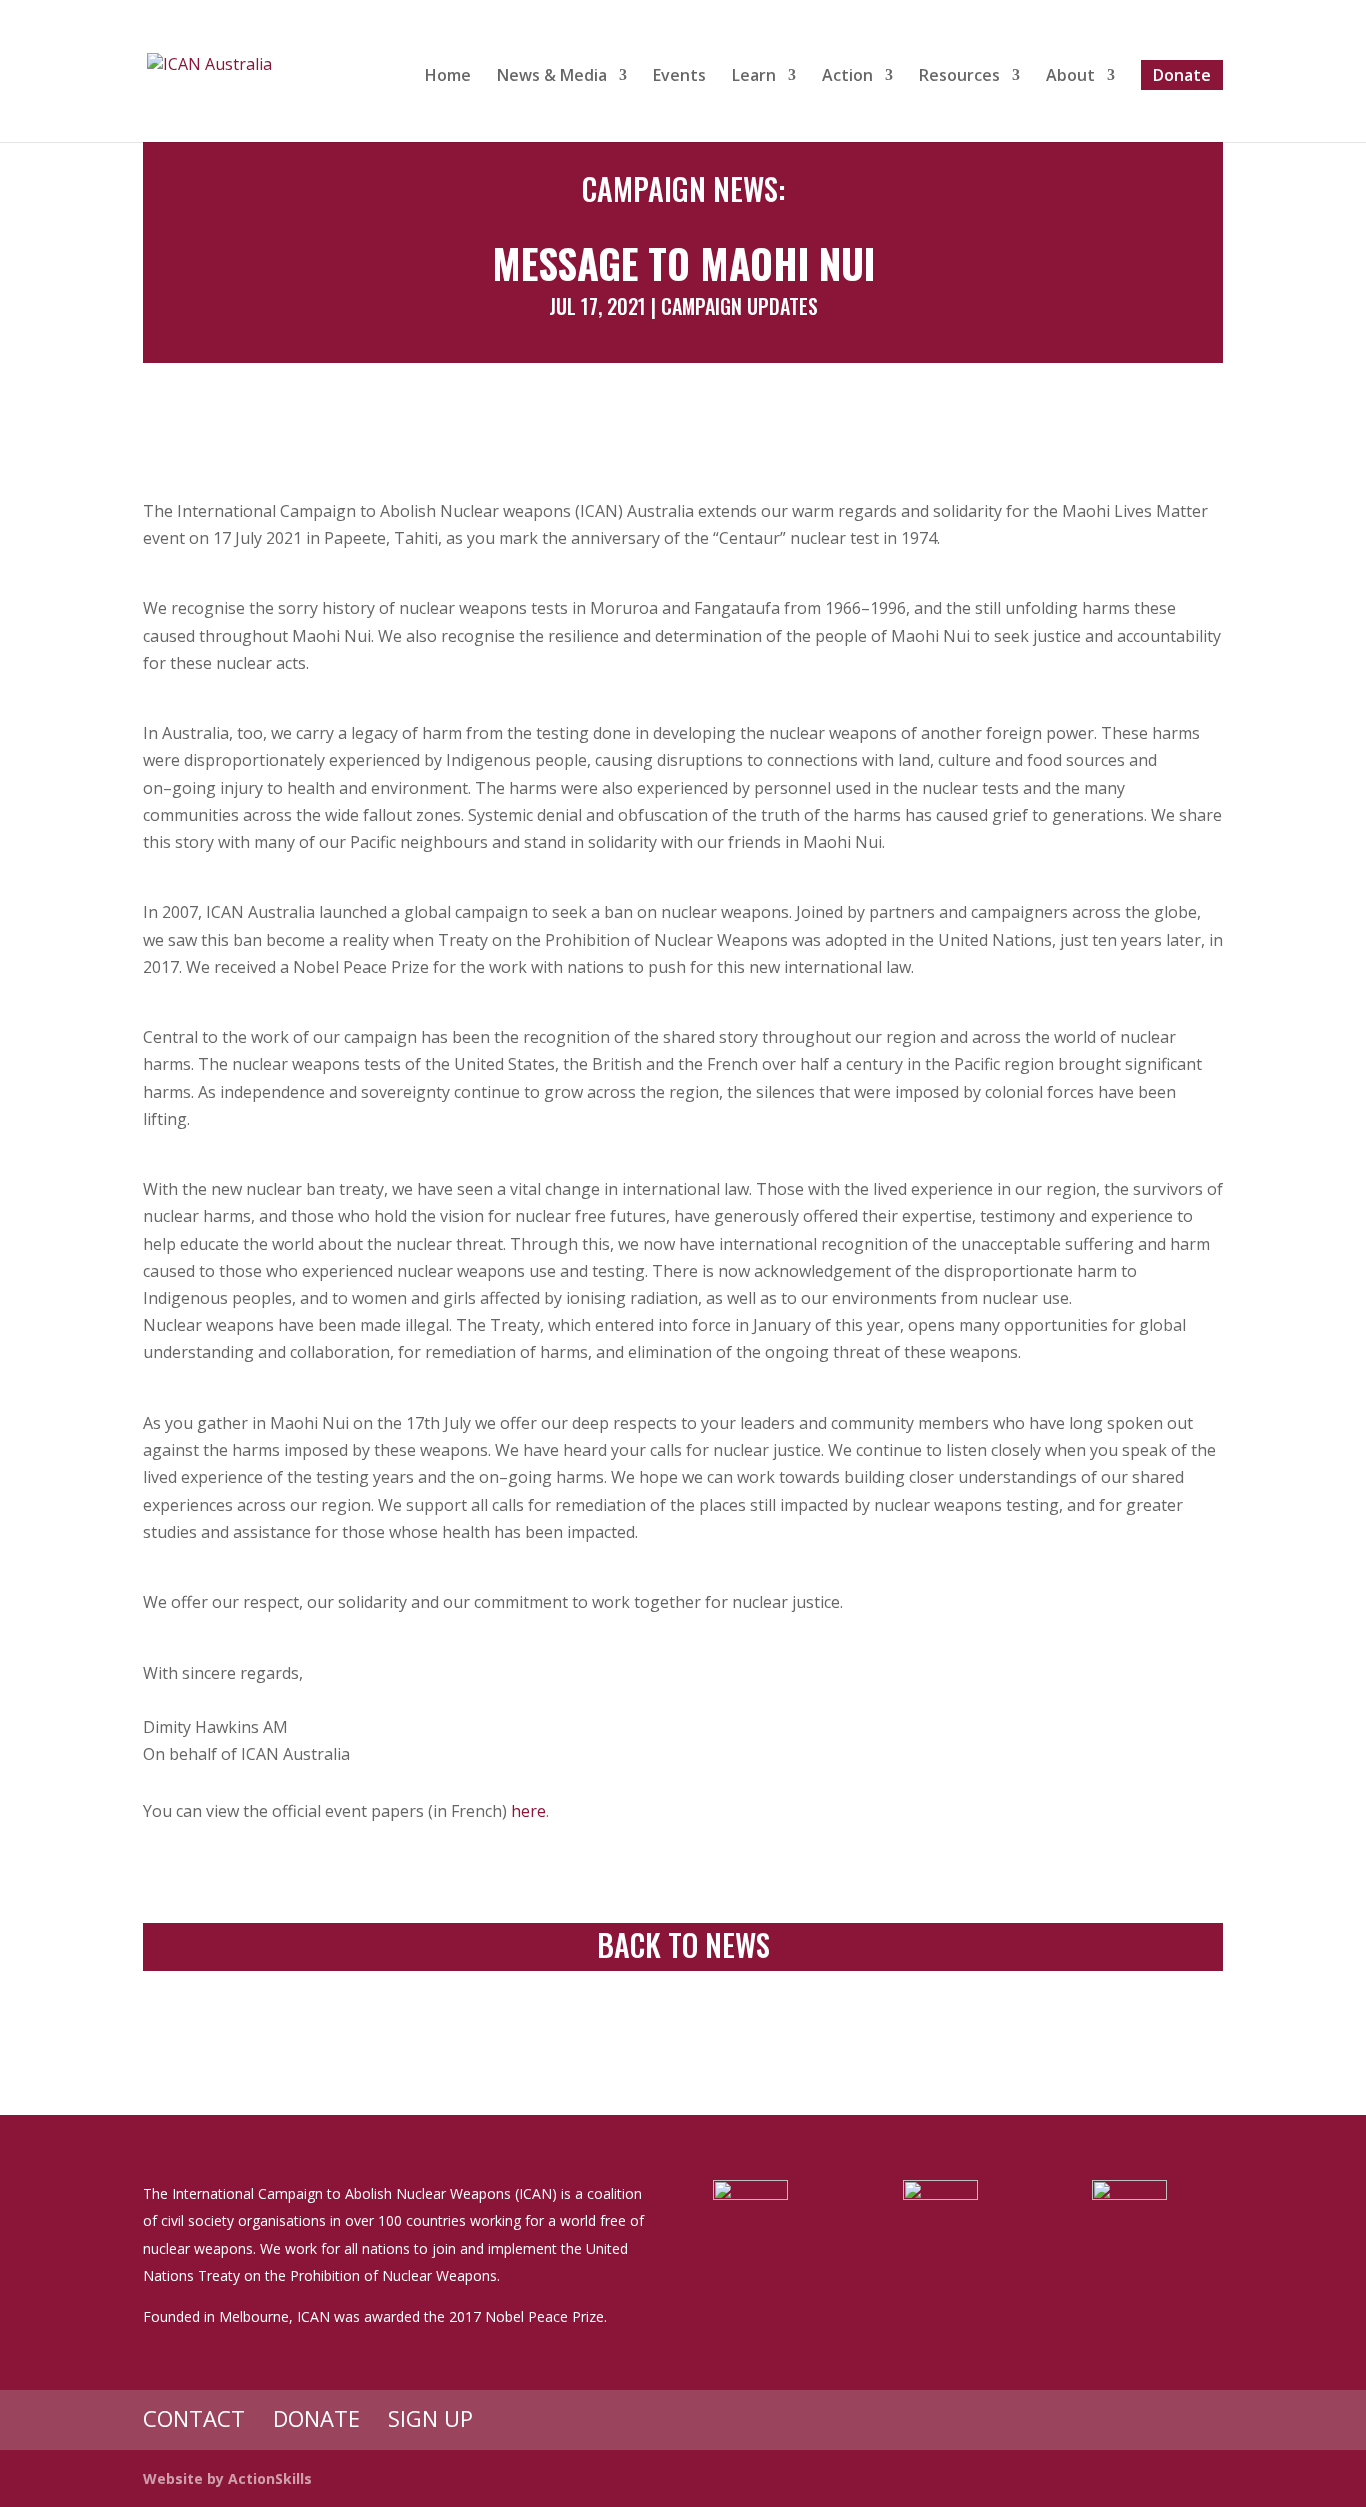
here (528, 1811)
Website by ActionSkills (227, 2478)
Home (448, 77)
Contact (194, 2418)
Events (679, 77)
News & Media (552, 77)
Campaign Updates (739, 306)
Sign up (430, 2418)
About (1070, 77)
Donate (1182, 75)
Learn (754, 77)
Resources (959, 77)
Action (847, 77)
